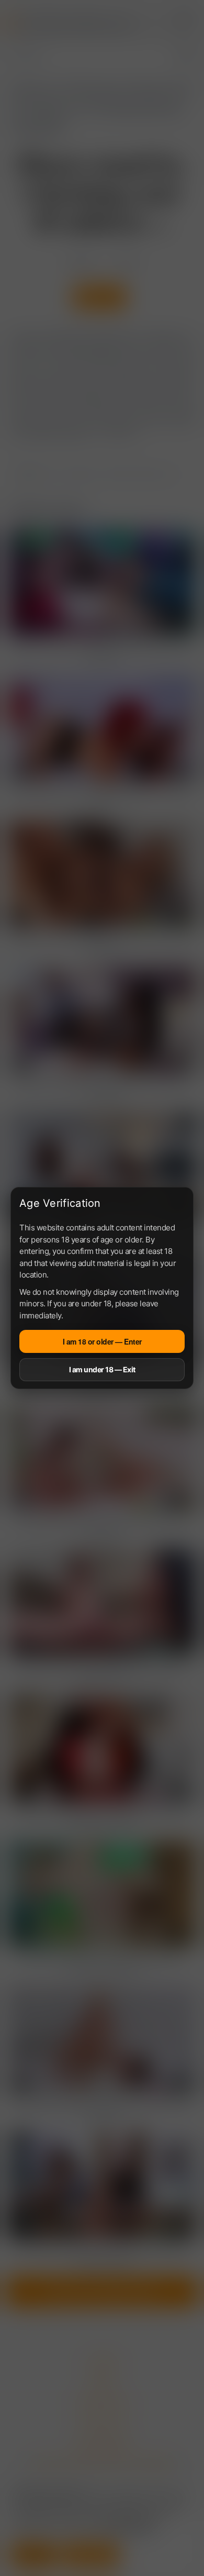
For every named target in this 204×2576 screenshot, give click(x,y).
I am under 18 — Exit (102, 1369)
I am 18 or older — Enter (102, 1341)
